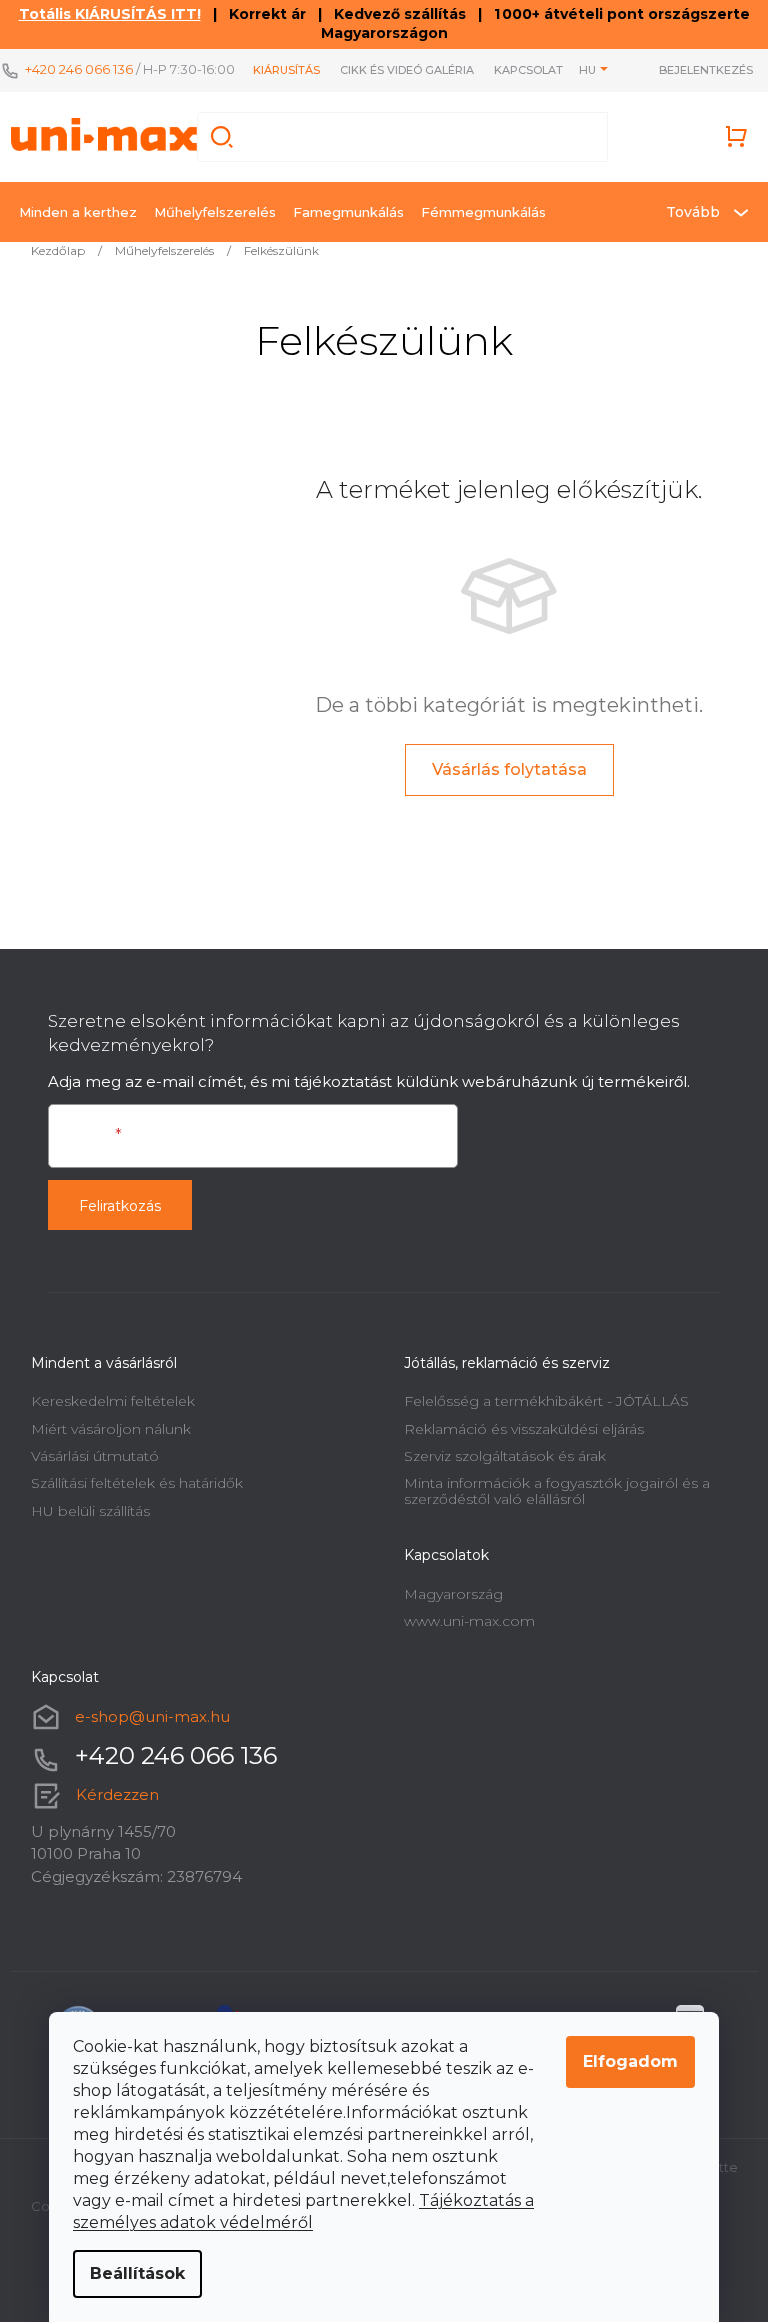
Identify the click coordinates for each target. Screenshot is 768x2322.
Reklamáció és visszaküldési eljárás (524, 1429)
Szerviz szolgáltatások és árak (505, 1456)
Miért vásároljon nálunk (111, 1429)
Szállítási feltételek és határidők (137, 1483)
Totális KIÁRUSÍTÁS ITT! (110, 14)
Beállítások (137, 2273)
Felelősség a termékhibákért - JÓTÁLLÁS (546, 1401)
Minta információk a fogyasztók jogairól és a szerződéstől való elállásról (557, 1490)
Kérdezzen (117, 1794)
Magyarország (453, 1594)
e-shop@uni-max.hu (152, 1716)
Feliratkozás (120, 1206)
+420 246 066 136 (79, 69)
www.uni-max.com (469, 1621)
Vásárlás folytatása (509, 769)
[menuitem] (78, 212)
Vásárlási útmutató (95, 1456)
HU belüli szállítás (90, 1511)
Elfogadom (630, 2061)
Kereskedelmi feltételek (113, 1401)
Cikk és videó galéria (407, 70)
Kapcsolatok (537, 70)
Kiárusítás (286, 70)
